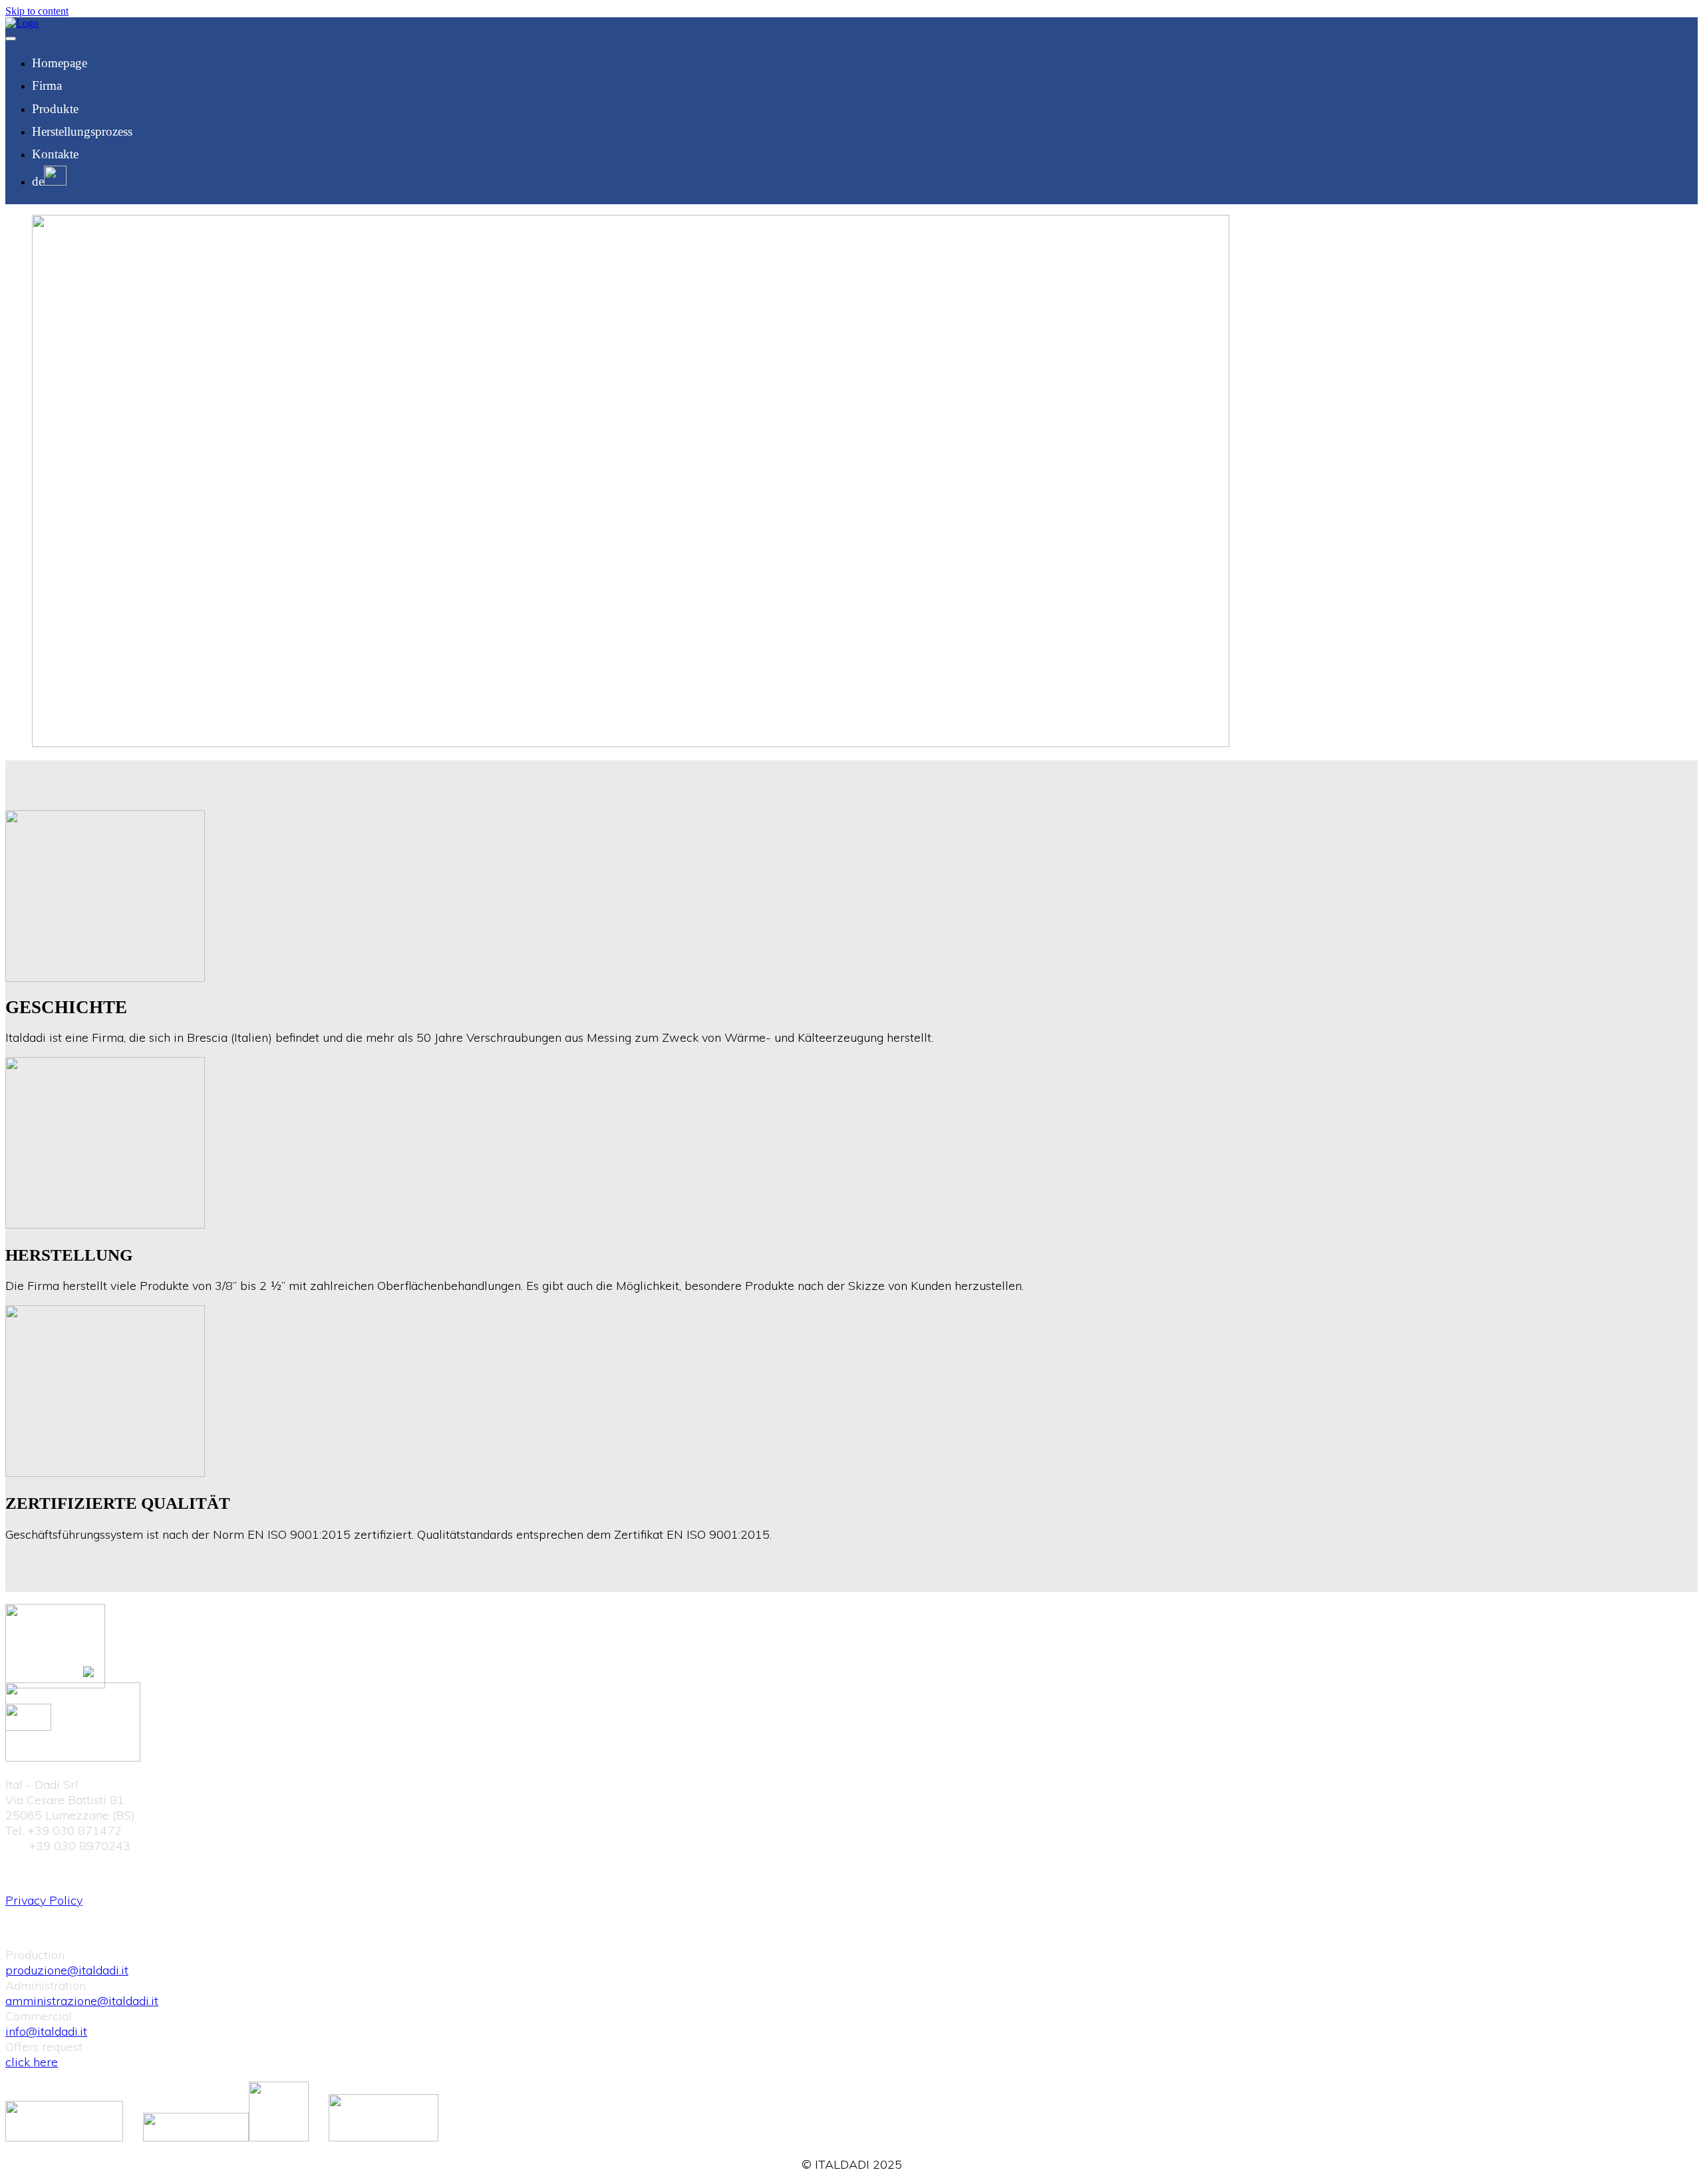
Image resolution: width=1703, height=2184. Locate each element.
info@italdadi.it (46, 2031)
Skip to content (37, 11)
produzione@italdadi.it (67, 1970)
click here (32, 2062)
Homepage (60, 63)
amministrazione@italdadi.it (82, 2001)
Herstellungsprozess (82, 131)
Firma (47, 85)
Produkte (55, 109)
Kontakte (55, 154)
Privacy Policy (44, 1900)
